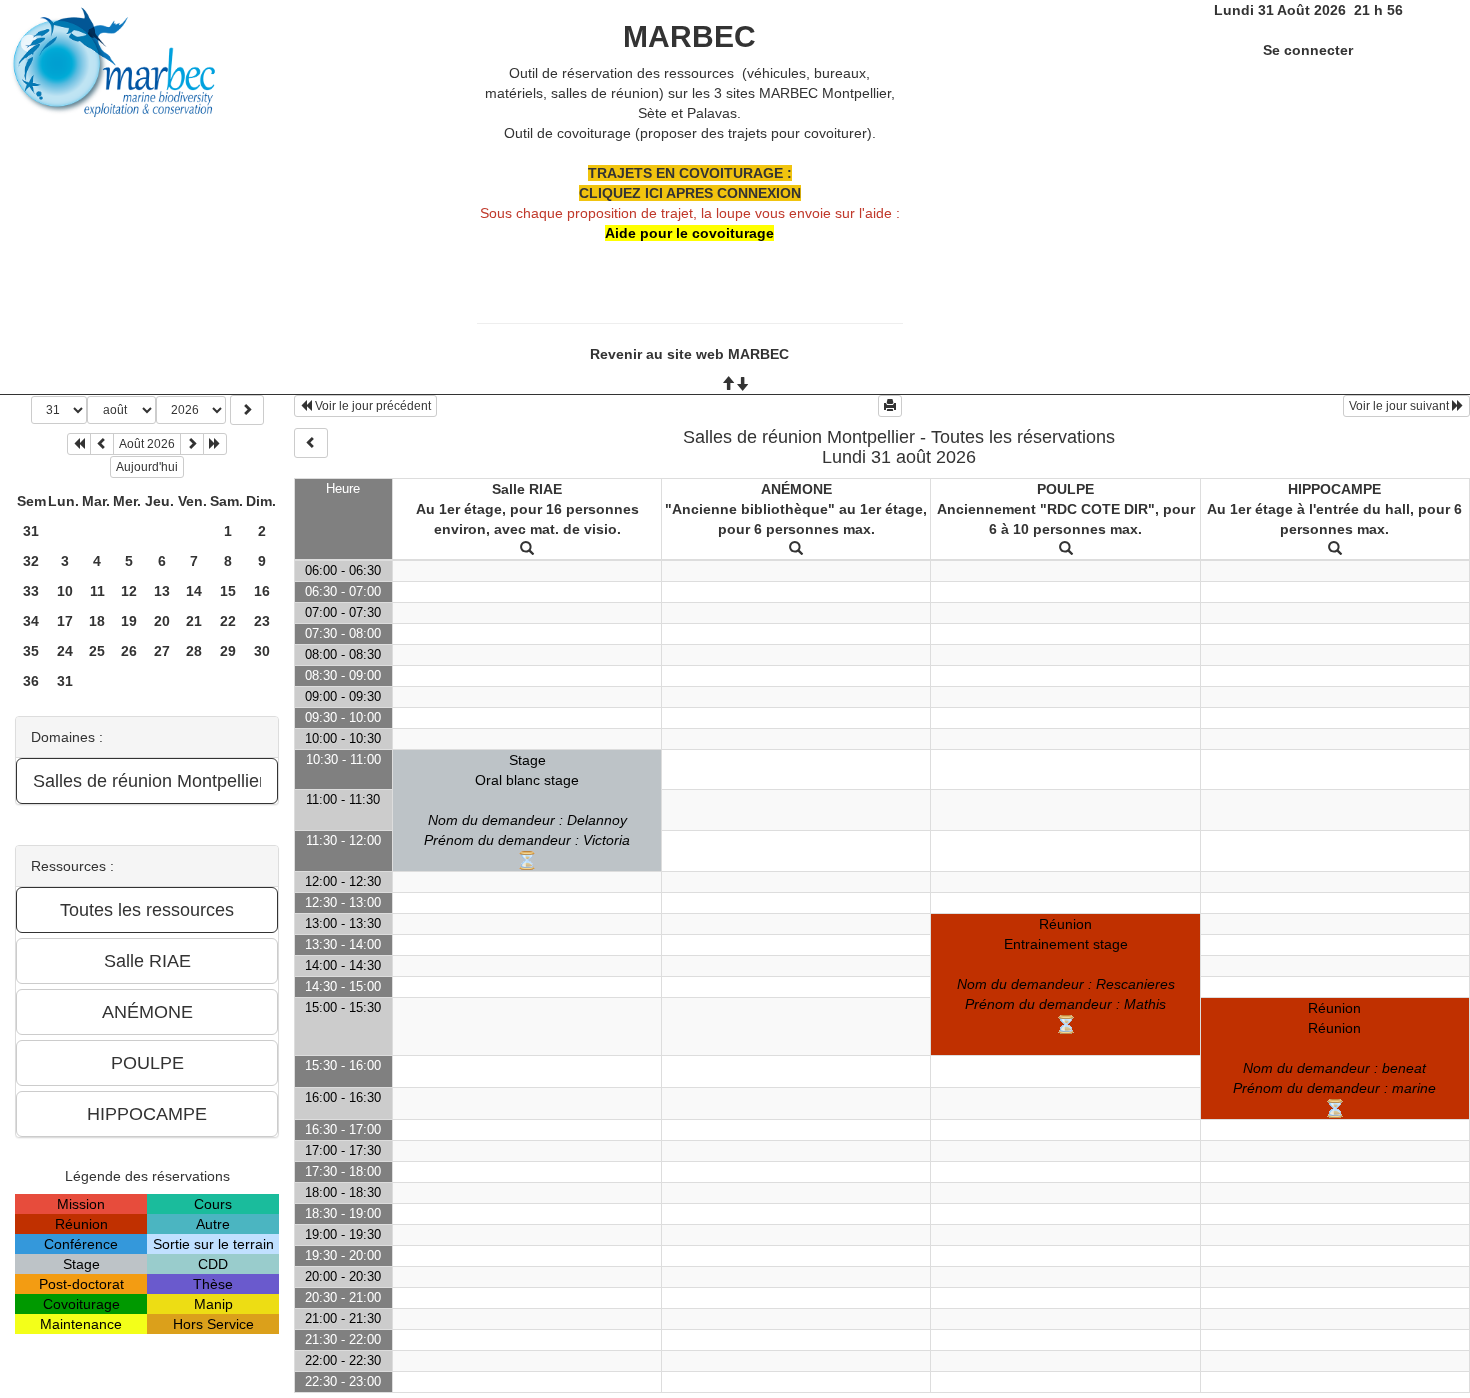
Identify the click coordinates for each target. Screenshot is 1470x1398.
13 (162, 591)
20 (162, 621)
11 (97, 591)
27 (162, 651)
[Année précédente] (79, 444)
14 (194, 591)
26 (129, 651)
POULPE (1065, 489)
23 (262, 621)
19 (129, 621)
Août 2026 (147, 444)
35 (31, 651)
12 (129, 591)
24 (65, 651)
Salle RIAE (527, 489)
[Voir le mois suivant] (192, 444)
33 (31, 591)
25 (97, 651)
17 (65, 621)
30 (262, 651)
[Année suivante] (215, 444)
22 (228, 621)
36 (31, 681)
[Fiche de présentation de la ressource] (527, 549)
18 (97, 621)
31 (31, 531)
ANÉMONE (796, 489)
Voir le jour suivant (1400, 406)
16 (262, 591)
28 (194, 651)
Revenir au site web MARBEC (689, 354)
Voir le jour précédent (371, 406)
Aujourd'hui (147, 467)
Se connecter (1308, 50)
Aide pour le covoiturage (689, 233)
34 (31, 621)
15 (228, 591)
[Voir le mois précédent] (102, 444)
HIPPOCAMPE (1334, 489)
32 (31, 561)
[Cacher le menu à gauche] (311, 443)
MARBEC (689, 36)
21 (194, 621)
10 (65, 591)
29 (228, 651)
